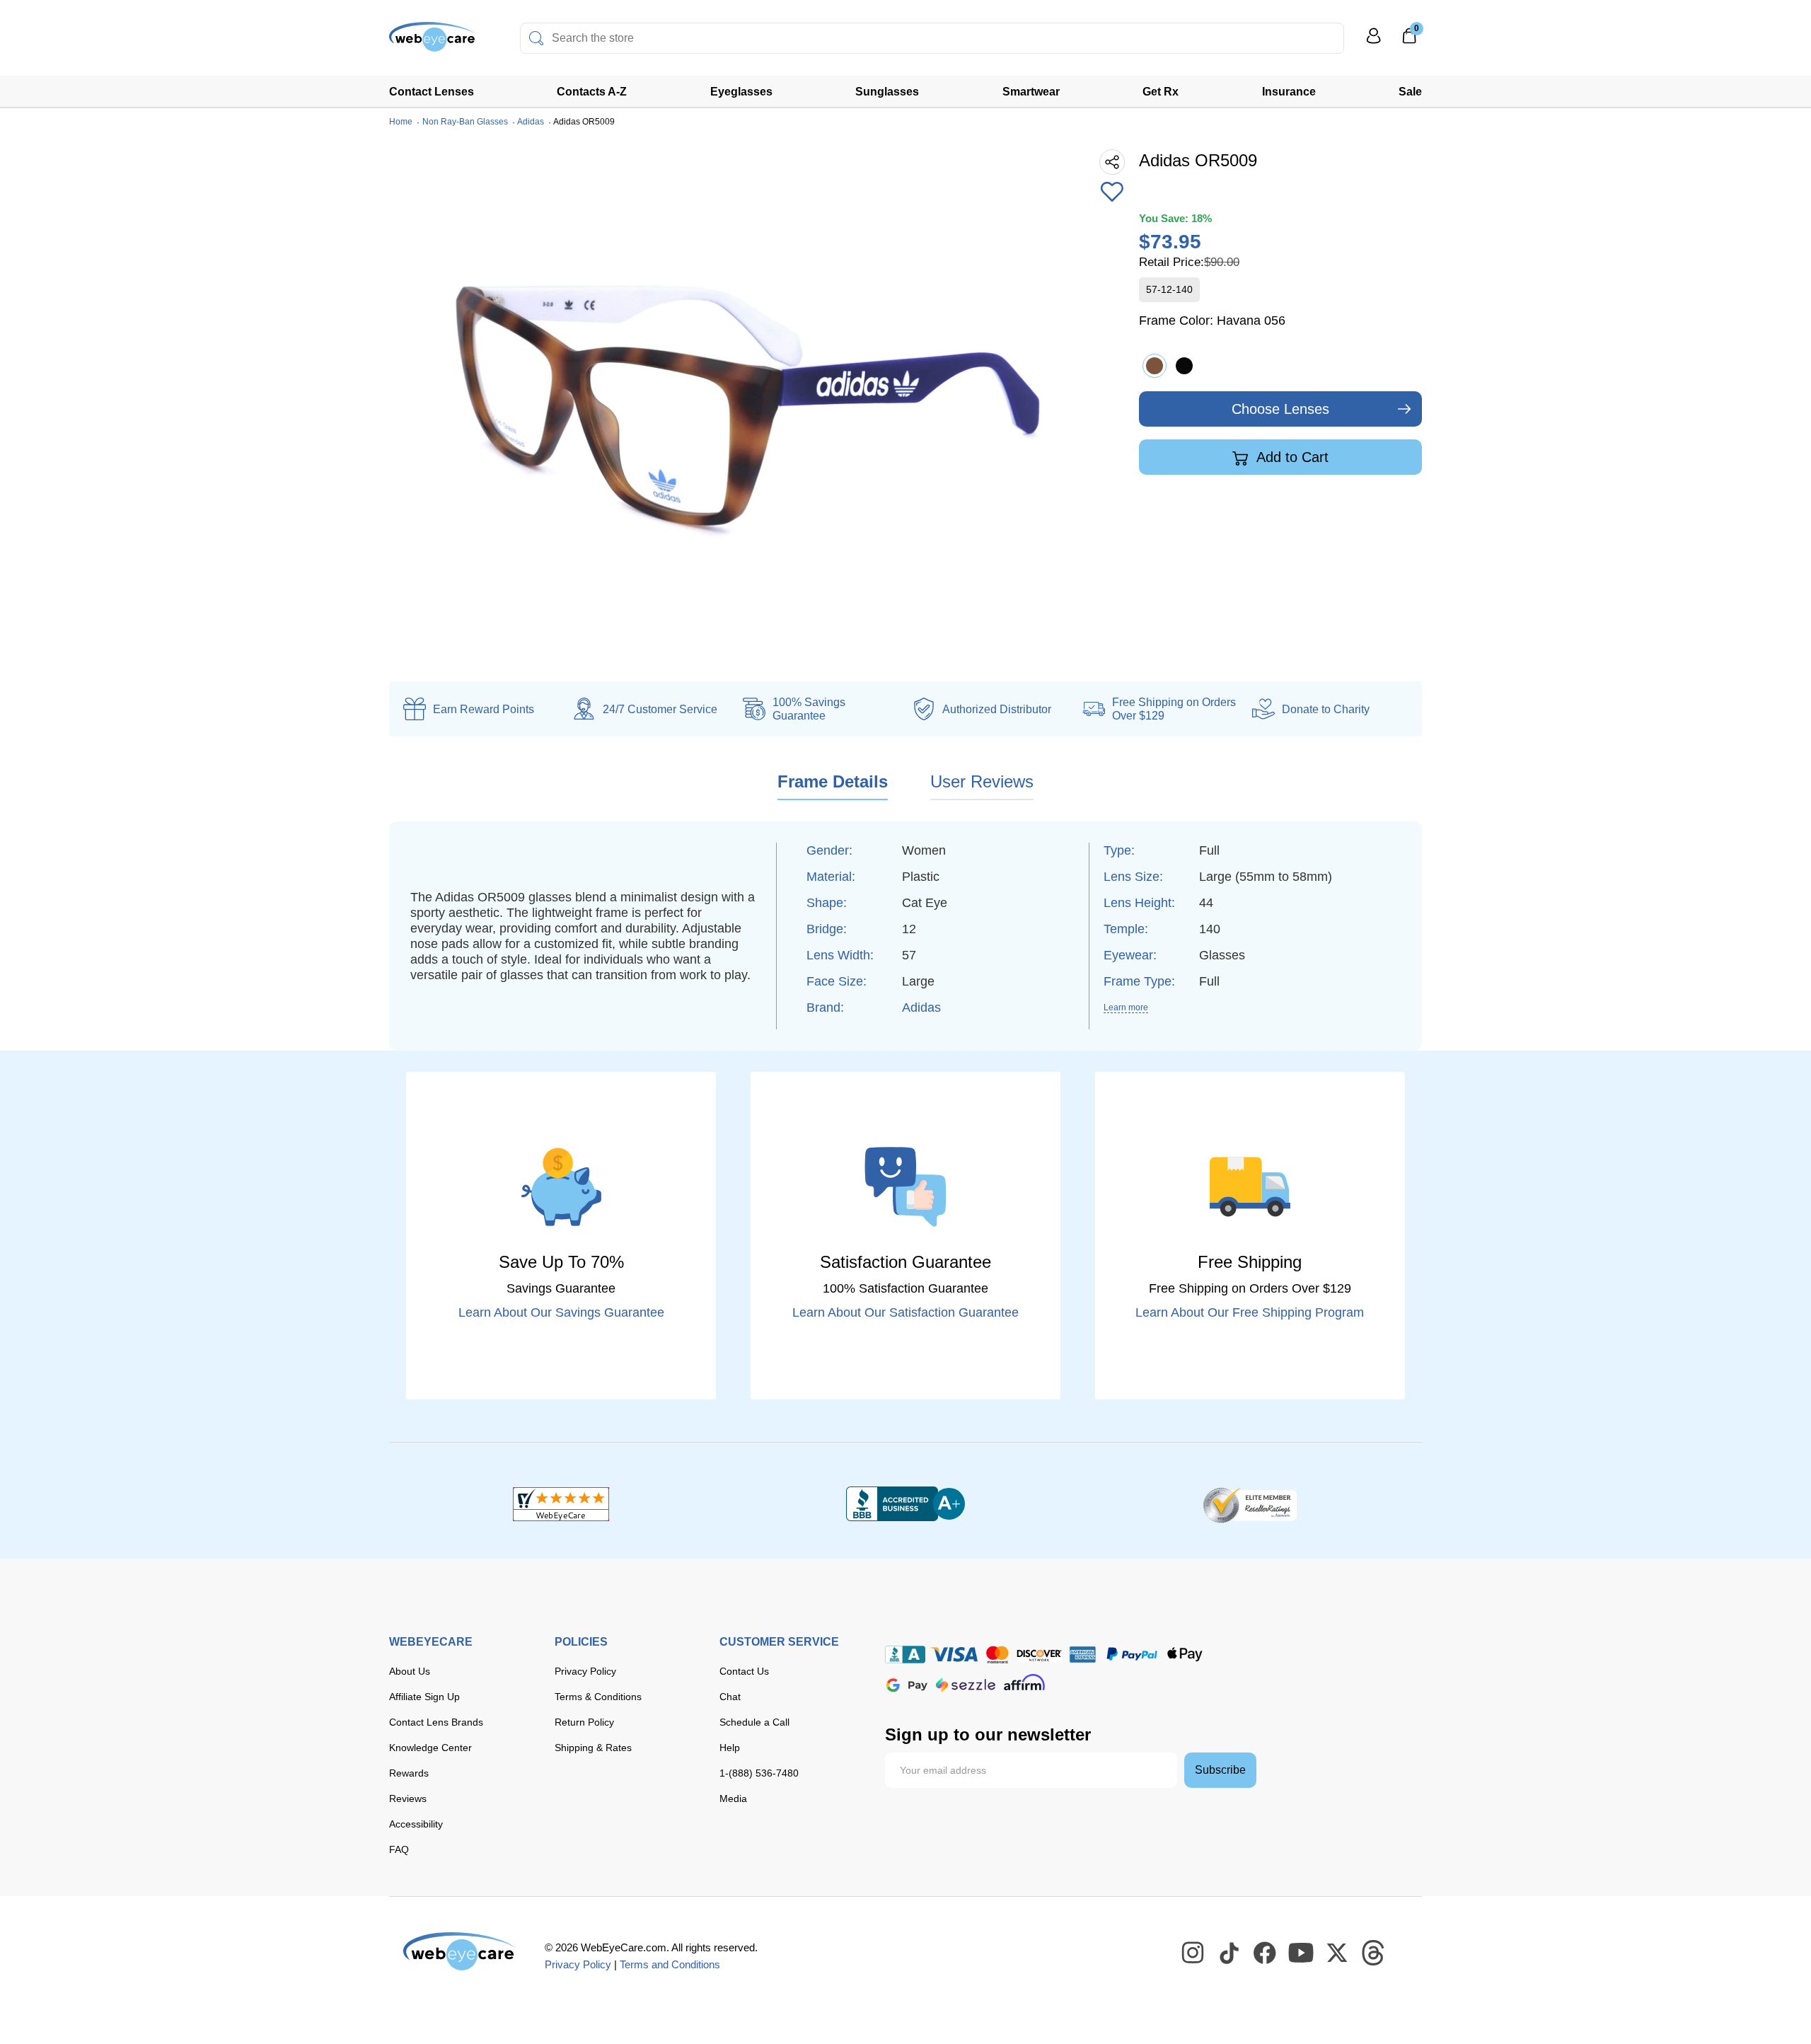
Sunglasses (887, 92)
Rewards (409, 1773)
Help (730, 1748)
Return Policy (584, 1722)
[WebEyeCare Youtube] (1302, 1953)
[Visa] (954, 1655)
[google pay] (907, 1685)
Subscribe (1220, 1770)
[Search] (536, 38)
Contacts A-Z (592, 92)
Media (733, 1798)
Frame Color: (1212, 321)
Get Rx (1161, 92)
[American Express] (1083, 1655)
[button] (1112, 193)
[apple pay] (1185, 1655)
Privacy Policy (585, 1671)
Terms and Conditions (670, 1964)
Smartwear (1031, 92)
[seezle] (966, 1685)
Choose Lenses (1280, 409)
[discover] (1039, 1655)
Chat (730, 1697)
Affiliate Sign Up (424, 1697)
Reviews (408, 1798)
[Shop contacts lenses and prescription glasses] (433, 42)
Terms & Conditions (598, 1697)
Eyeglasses (741, 92)
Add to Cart (1291, 457)
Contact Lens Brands (436, 1722)
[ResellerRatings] (1250, 1504)
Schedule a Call (754, 1722)
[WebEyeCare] (460, 1951)
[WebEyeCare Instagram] (1193, 1953)
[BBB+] (905, 1504)
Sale (1410, 92)
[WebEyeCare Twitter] (1338, 1953)
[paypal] (1132, 1655)
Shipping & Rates (593, 1748)
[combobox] (932, 38)
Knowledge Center (430, 1748)
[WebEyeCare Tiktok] (1229, 1953)
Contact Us (744, 1671)
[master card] (997, 1655)
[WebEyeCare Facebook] (1266, 1953)
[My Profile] (1374, 42)
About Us (410, 1671)
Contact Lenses (432, 92)
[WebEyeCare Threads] (1374, 1953)
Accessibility (416, 1824)
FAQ (399, 1849)
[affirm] (1024, 1682)
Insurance (1289, 92)
